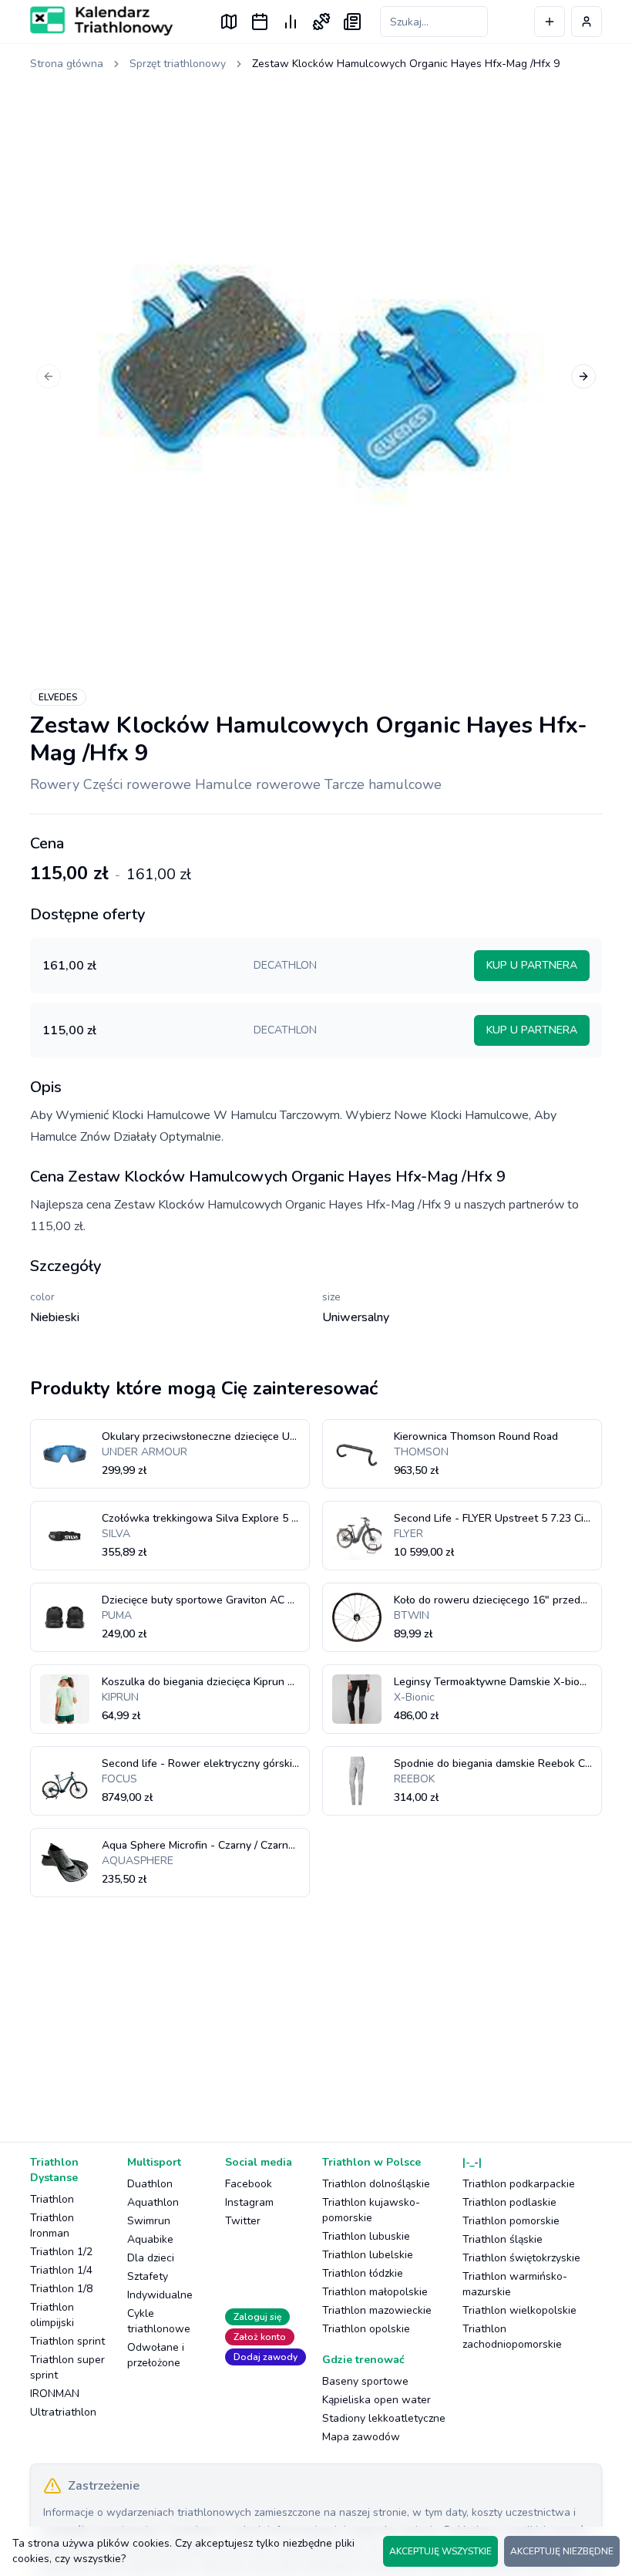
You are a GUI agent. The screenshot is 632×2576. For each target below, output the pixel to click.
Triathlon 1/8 (61, 2289)
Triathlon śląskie (503, 2239)
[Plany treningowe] (321, 22)
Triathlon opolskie (366, 2329)
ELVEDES (58, 697)
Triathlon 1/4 (61, 2270)
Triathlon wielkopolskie (519, 2310)
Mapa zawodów (361, 2437)
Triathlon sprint (67, 2341)
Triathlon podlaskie (509, 2202)
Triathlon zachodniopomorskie (512, 2337)
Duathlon (150, 2184)
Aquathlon (153, 2202)
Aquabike (150, 2239)
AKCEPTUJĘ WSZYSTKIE (440, 2551)
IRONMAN (55, 2394)
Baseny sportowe (365, 2381)
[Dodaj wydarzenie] (550, 22)
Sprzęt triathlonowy (178, 64)
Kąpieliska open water (377, 2400)
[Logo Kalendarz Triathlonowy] (101, 21)
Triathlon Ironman (52, 2225)
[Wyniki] (291, 22)
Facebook (249, 2184)
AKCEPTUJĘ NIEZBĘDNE (562, 2551)
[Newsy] (352, 22)
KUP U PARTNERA (532, 965)
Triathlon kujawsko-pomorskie (371, 2210)
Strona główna (67, 64)
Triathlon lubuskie (366, 2236)
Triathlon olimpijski (52, 2315)
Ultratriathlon (63, 2412)
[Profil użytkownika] (587, 22)
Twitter (243, 2221)
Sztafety (148, 2276)
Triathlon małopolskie (375, 2292)
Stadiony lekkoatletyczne (384, 2418)
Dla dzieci (151, 2258)
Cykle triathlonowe (159, 2321)
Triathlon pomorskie (511, 2221)
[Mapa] (229, 22)
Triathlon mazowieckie (377, 2310)
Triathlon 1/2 (61, 2252)
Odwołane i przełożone (156, 2355)
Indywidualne (160, 2295)
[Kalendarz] (260, 22)
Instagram (249, 2202)
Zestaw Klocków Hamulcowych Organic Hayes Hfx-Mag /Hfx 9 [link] (406, 64)
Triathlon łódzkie (363, 2273)
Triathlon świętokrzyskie (521, 2258)
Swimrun (149, 2221)
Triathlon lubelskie (368, 2255)
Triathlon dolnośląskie (376, 2184)
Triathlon (52, 2199)
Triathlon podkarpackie (519, 2184)
